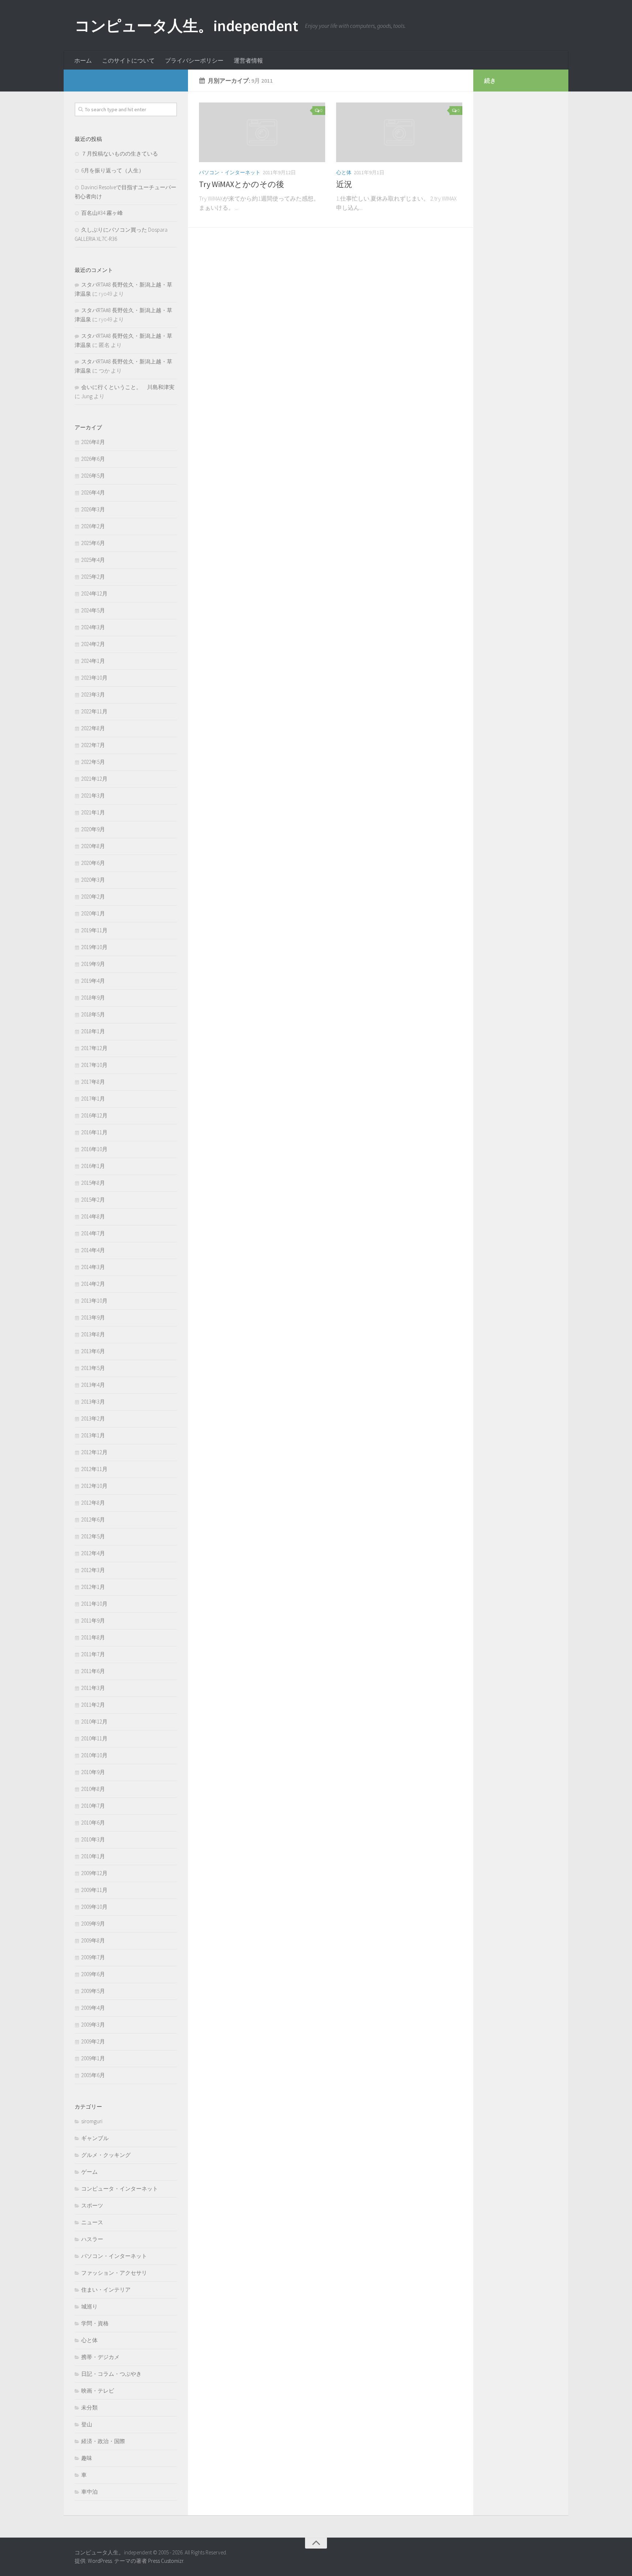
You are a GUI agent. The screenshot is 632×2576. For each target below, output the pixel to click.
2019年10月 (94, 947)
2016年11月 (94, 1132)
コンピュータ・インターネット (120, 2189)
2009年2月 (93, 2041)
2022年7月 (93, 745)
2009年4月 (93, 2008)
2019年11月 (94, 930)
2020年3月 (93, 880)
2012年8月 (93, 1503)
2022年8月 (93, 728)
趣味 (87, 2458)
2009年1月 (93, 2058)
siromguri (92, 2121)
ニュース (92, 2222)
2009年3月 (93, 2025)
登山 (87, 2424)
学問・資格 (95, 2323)
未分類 (89, 2407)
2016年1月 (93, 1166)
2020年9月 (93, 829)
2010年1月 (93, 1856)
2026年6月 (93, 459)
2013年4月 (93, 1385)
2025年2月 (93, 577)
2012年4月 (93, 1553)
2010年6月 (93, 1823)
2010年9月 (93, 1772)
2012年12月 (94, 1452)
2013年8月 (93, 1334)
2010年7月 (93, 1806)
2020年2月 (93, 897)
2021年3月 (93, 796)
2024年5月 (93, 610)
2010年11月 (94, 1738)
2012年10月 (94, 1486)
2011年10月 (94, 1604)
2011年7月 (93, 1654)
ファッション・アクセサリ (114, 2273)
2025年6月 (93, 543)
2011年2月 (93, 1705)
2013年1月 (93, 1435)
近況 (344, 184)
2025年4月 (93, 560)
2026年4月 (93, 492)
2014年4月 (93, 1250)
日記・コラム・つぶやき (111, 2374)
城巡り (89, 2306)
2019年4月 (93, 981)
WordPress (100, 2561)
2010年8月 (93, 1789)
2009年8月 (93, 1940)
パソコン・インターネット (230, 172)
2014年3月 (93, 1267)
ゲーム (89, 2172)
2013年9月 (93, 1317)
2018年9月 (93, 998)
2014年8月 (93, 1216)
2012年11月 (94, 1469)
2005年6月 (93, 2075)
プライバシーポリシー (194, 60)
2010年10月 (94, 1755)
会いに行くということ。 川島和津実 (128, 387)
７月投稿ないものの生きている (120, 154)
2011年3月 (93, 1688)
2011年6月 (93, 1671)
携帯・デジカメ (100, 2357)
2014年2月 (93, 1284)
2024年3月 (93, 627)
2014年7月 (93, 1233)
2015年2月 (93, 1200)
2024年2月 (93, 644)
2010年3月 (93, 1839)
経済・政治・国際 (103, 2441)
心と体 (344, 172)
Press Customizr (166, 2561)
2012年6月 (93, 1520)
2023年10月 (94, 678)
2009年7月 (93, 1957)
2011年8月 (93, 1637)
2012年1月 (93, 1587)
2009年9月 (93, 1924)
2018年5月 (93, 1014)
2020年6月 (93, 863)
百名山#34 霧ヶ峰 (102, 213)
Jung (87, 396)
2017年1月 (93, 1099)
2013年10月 (94, 1301)
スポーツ (92, 2205)
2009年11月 (94, 1890)
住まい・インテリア (106, 2290)
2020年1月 (93, 913)
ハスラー (92, 2239)
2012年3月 (93, 1570)
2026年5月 (93, 476)
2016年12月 (94, 1115)
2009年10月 (94, 1907)
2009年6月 (93, 1974)
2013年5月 (93, 1368)
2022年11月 (94, 711)
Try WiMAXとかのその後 (242, 184)
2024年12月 (94, 593)
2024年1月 (93, 661)
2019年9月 (93, 964)
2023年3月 (93, 695)
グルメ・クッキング (106, 2155)
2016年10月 (94, 1149)
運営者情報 (248, 60)
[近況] (399, 132)
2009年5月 (93, 1991)
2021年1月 (93, 812)
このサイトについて (128, 60)
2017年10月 (94, 1065)
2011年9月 (93, 1621)
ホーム (83, 60)
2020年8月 (93, 846)
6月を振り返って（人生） (113, 170)
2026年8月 (93, 442)
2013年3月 (93, 1402)
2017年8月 (93, 1082)
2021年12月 (94, 779)
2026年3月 (93, 509)
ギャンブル (95, 2138)
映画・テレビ (98, 2391)
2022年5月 (93, 762)
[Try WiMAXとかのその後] (262, 132)
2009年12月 (94, 1873)
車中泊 (89, 2492)
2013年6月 (93, 1351)
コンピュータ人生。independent (186, 26)
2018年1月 (93, 1031)
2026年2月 (93, 526)
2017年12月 (94, 1048)
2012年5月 (93, 1536)
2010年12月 (94, 1722)
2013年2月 (93, 1418)
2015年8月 (93, 1183)
